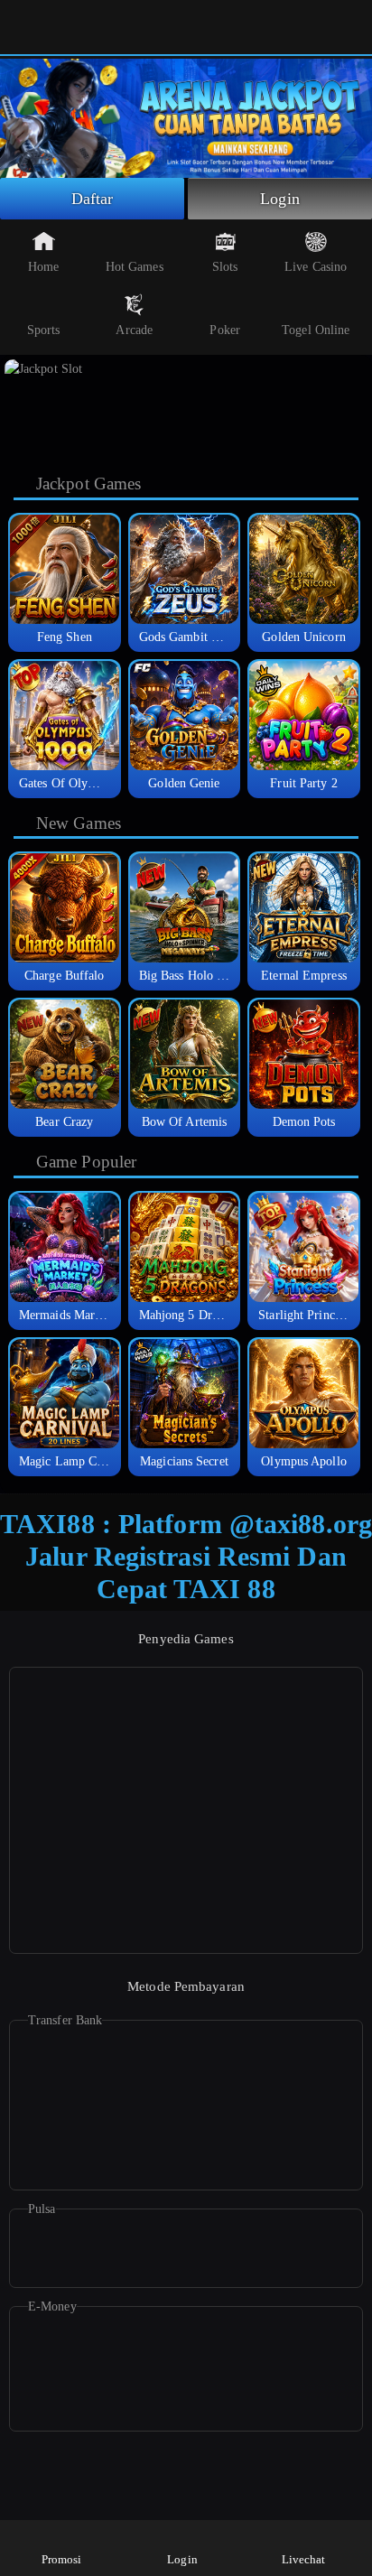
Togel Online (316, 330)
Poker (225, 330)
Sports (44, 330)
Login (280, 199)
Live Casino (316, 267)
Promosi (62, 2559)
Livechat (304, 2559)
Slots (225, 267)
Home (43, 267)
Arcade (134, 330)
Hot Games (135, 267)
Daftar (93, 199)
